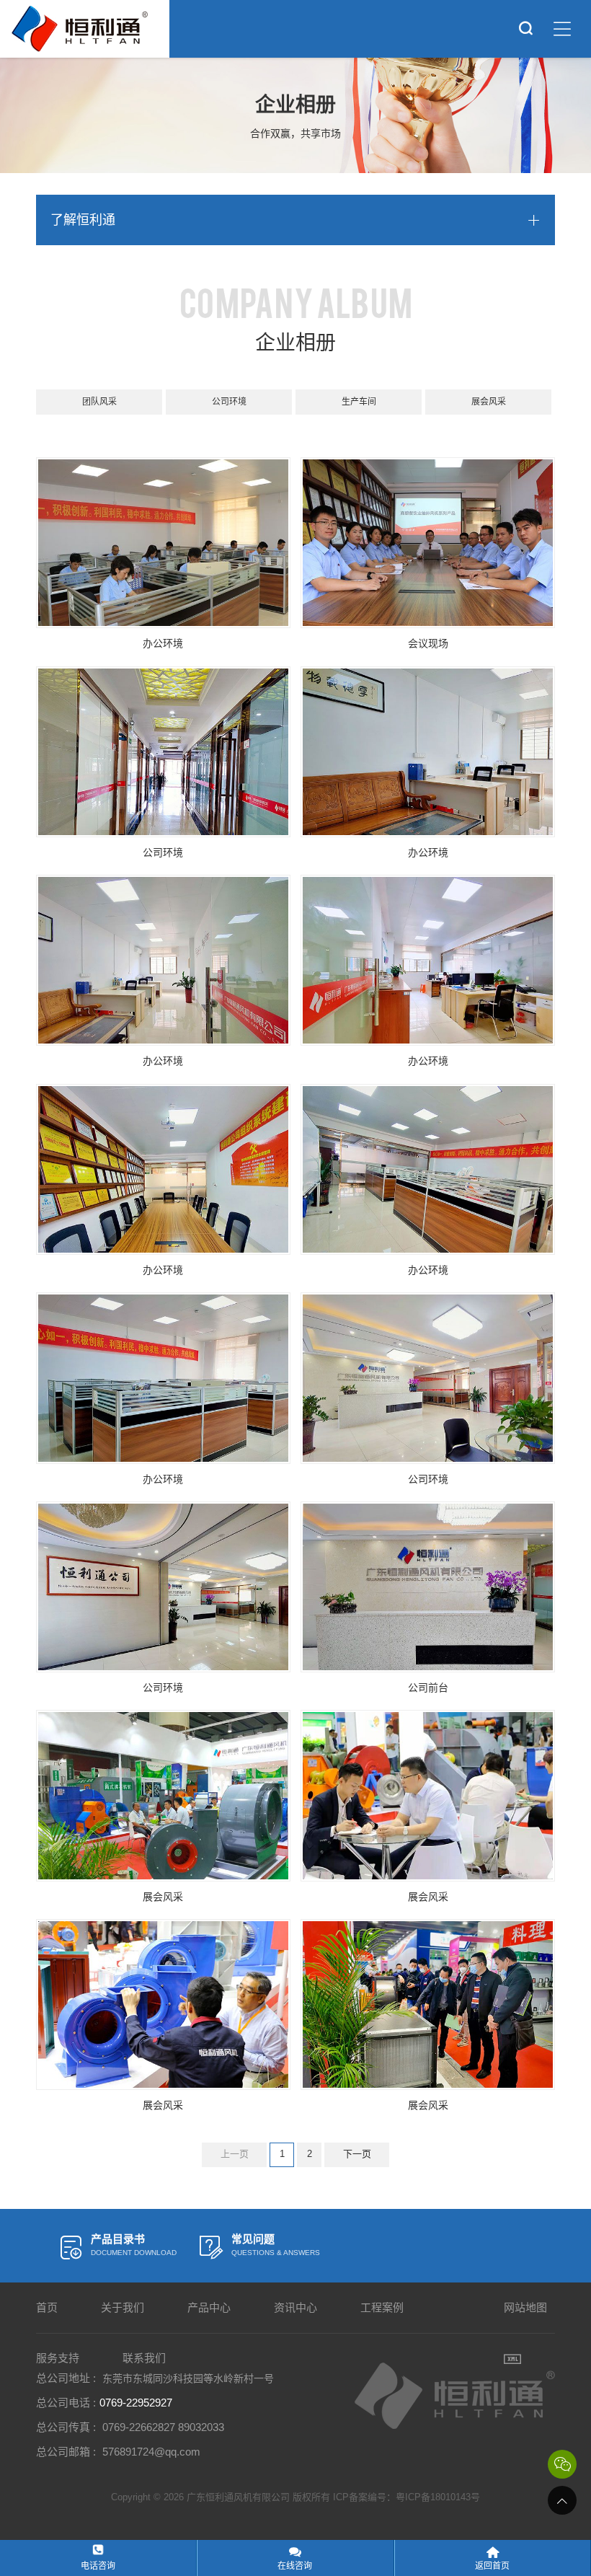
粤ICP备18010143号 (438, 2497)
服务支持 (58, 2358)
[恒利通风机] (79, 29)
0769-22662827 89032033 (163, 2427)
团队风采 (99, 402)
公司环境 (229, 402)
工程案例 (382, 2307)
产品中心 (209, 2307)
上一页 (235, 2154)
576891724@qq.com (151, 2452)
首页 (47, 2307)
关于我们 (123, 2307)
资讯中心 (295, 2307)
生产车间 (359, 402)
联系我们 (144, 2358)
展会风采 (489, 402)
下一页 (357, 2154)
